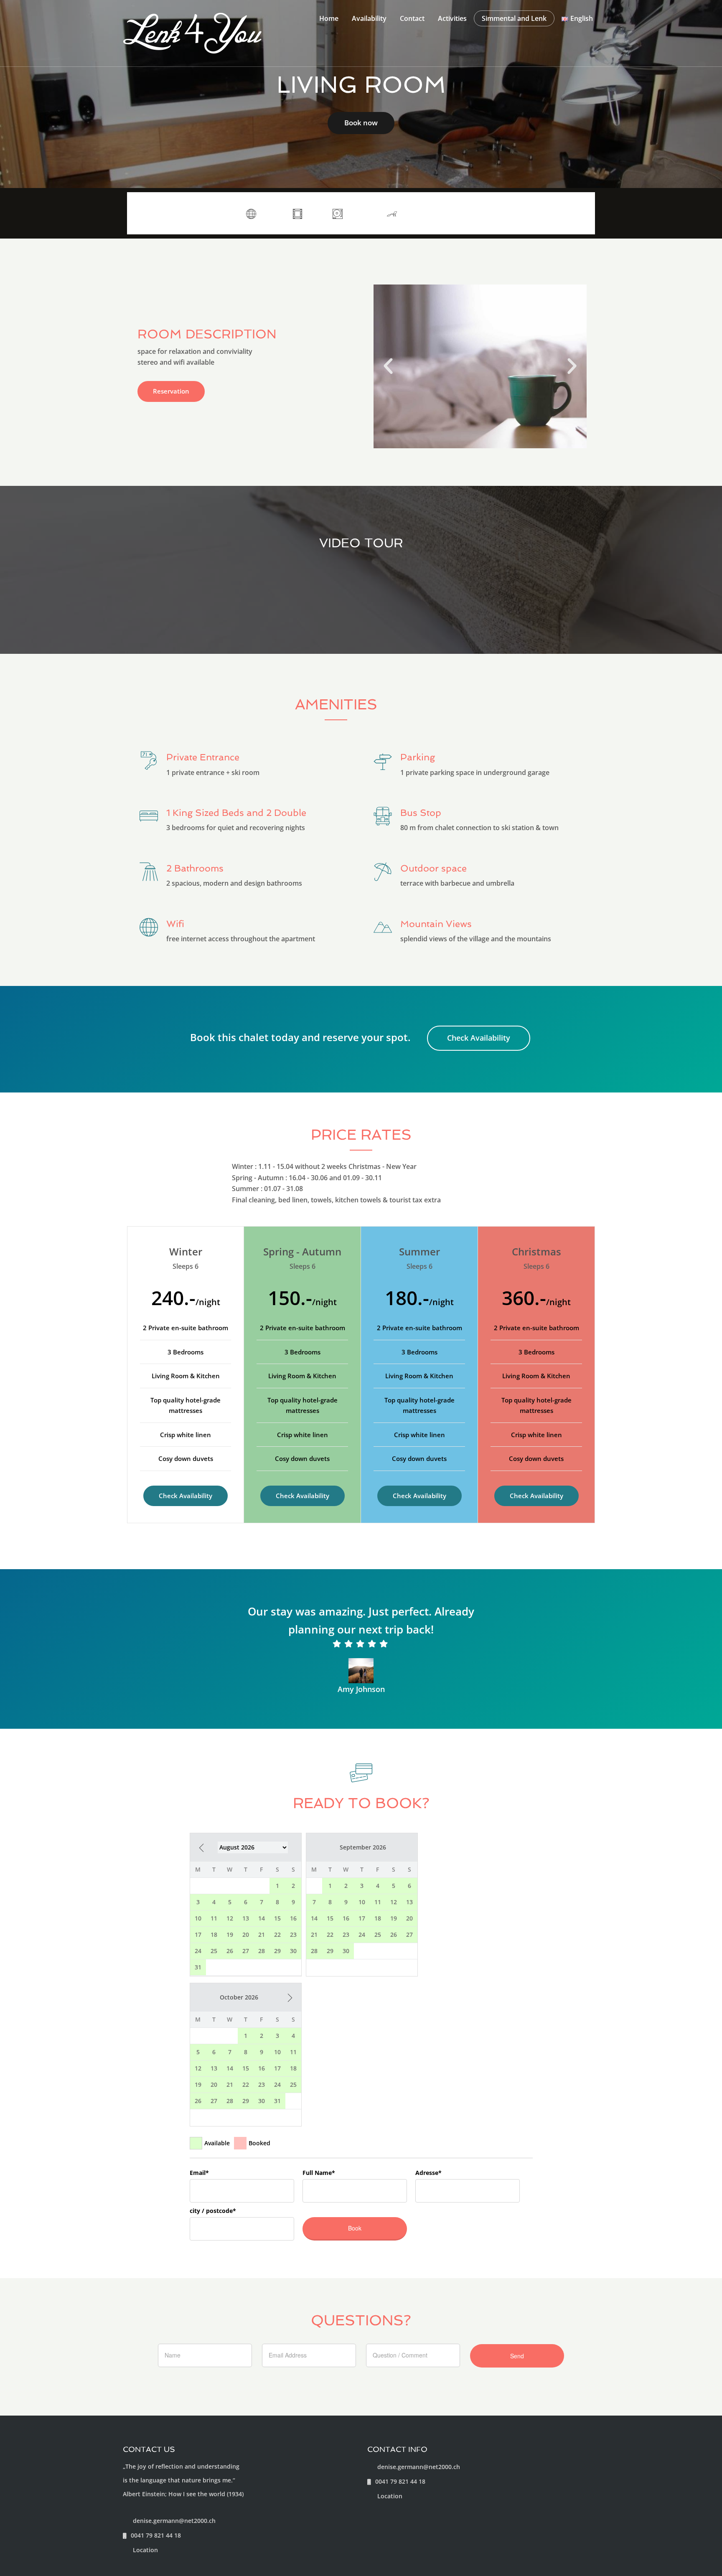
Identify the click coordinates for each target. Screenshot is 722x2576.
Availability (369, 18)
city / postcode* (213, 2211)
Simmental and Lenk (514, 18)
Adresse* (428, 2173)
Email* (199, 2173)
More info (565, 213)
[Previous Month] (201, 1848)
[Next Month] (290, 1998)
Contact (412, 18)
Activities (452, 18)
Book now (361, 123)
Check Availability (479, 1038)
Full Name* (319, 2173)
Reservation (171, 391)
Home (329, 18)
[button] (388, 366)
